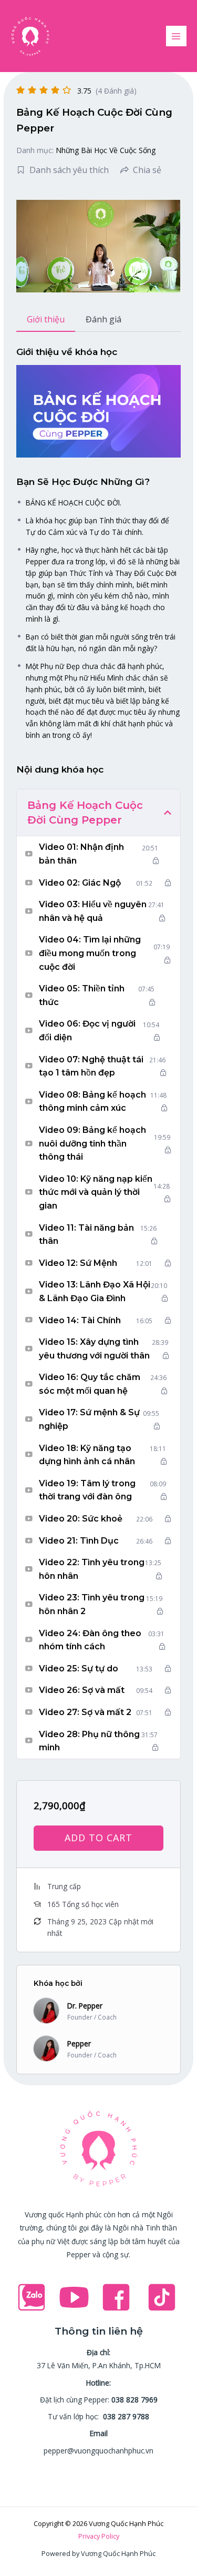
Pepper (79, 2043)
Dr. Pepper (85, 2006)
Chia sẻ (147, 170)
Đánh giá (103, 319)
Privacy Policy (99, 2536)
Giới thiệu (46, 319)
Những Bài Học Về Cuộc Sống (106, 150)
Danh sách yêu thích (69, 170)
